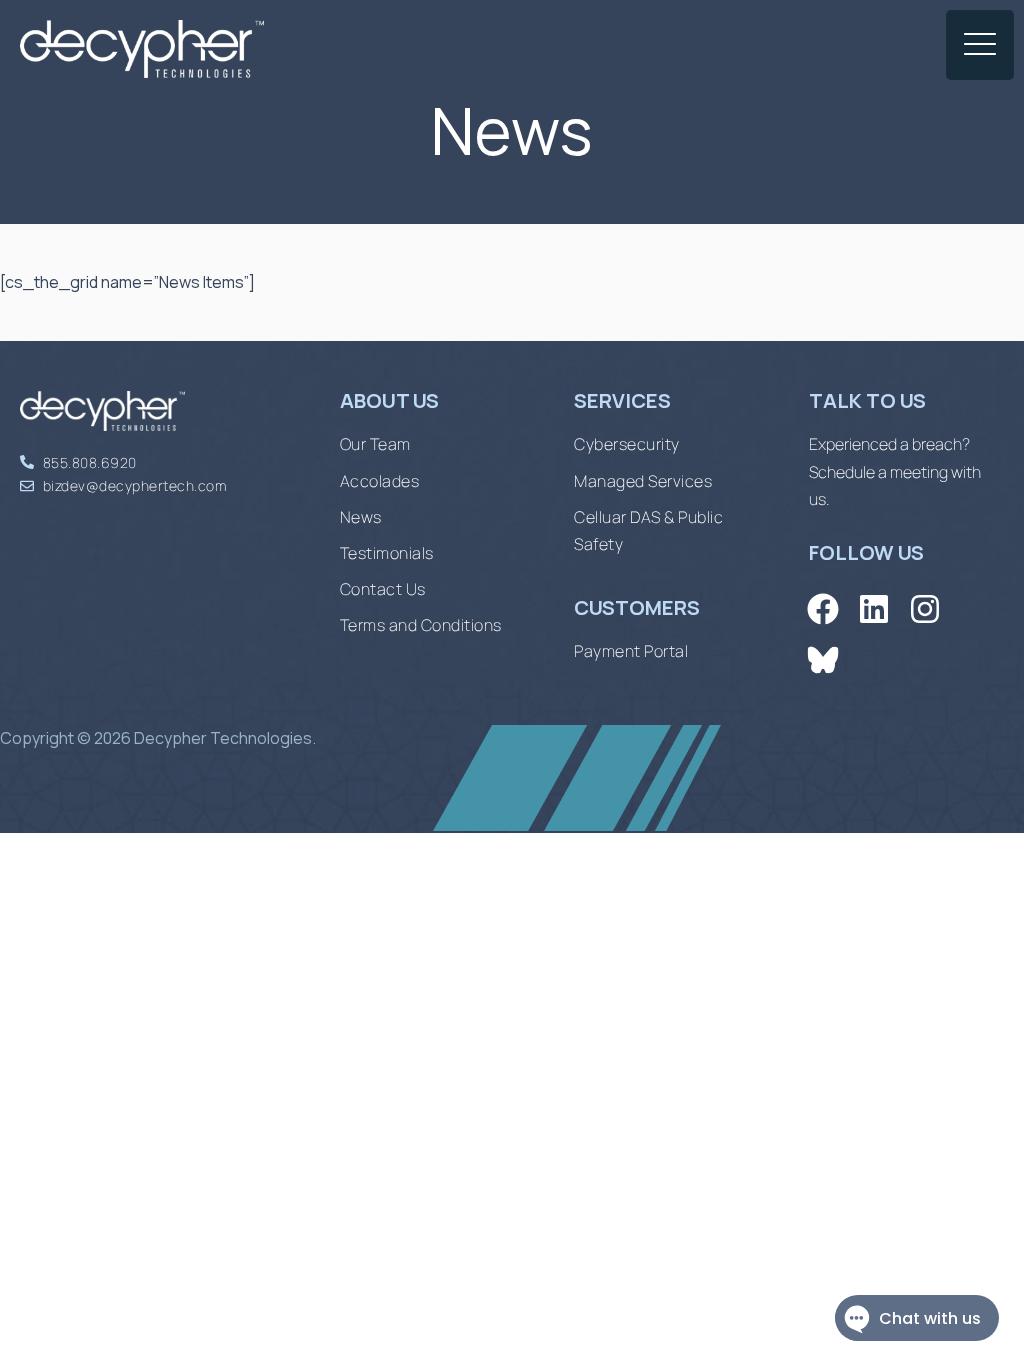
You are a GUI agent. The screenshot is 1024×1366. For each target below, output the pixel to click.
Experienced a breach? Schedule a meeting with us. (895, 471)
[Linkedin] (873, 608)
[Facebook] (822, 608)
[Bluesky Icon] (822, 659)
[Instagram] (925, 608)
